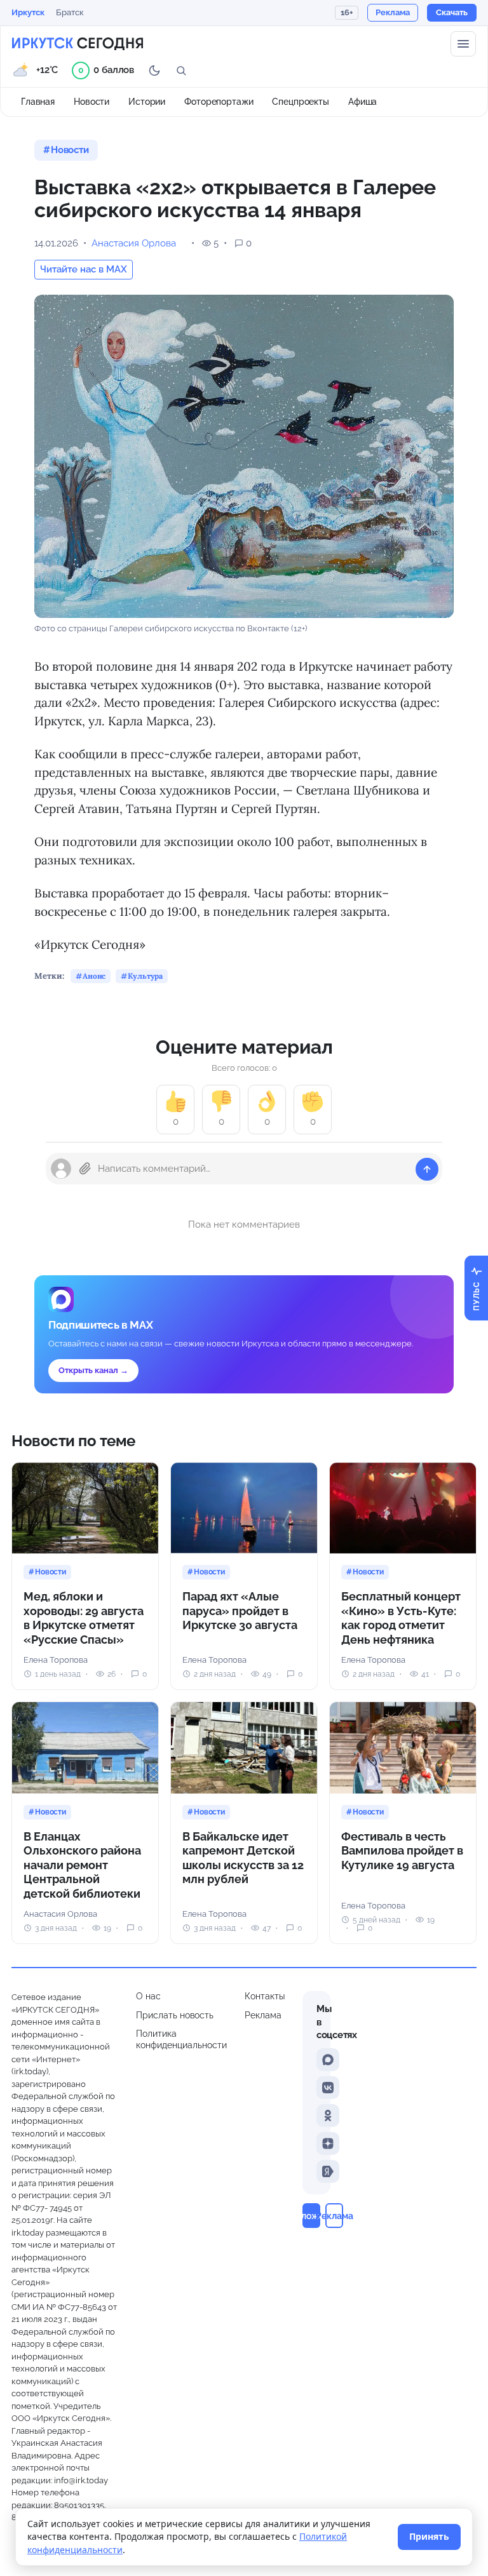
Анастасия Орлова (134, 243)
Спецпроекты (301, 102)
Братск (70, 12)
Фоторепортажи (219, 102)
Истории (147, 102)
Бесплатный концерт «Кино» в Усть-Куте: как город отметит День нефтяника (401, 1618)
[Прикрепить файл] (85, 1169)
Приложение (311, 2216)
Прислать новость (175, 2015)
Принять (429, 2536)
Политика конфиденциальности (181, 2039)
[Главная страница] (78, 44)
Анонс (94, 976)
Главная (38, 102)
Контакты (265, 1996)
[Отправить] (427, 1169)
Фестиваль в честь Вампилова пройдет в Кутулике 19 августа (402, 1851)
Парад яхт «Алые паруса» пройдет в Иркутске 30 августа (240, 1611)
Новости (91, 102)
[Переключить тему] (154, 70)
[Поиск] (181, 70)
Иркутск (28, 12)
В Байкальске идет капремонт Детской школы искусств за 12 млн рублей (243, 1858)
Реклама (263, 2015)
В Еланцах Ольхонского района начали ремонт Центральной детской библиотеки (82, 1865)
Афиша (363, 102)
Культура (145, 976)
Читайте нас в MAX (84, 269)
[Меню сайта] (463, 44)
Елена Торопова (56, 1660)
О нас (148, 1996)
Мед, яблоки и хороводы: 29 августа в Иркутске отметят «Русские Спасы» (84, 1618)
